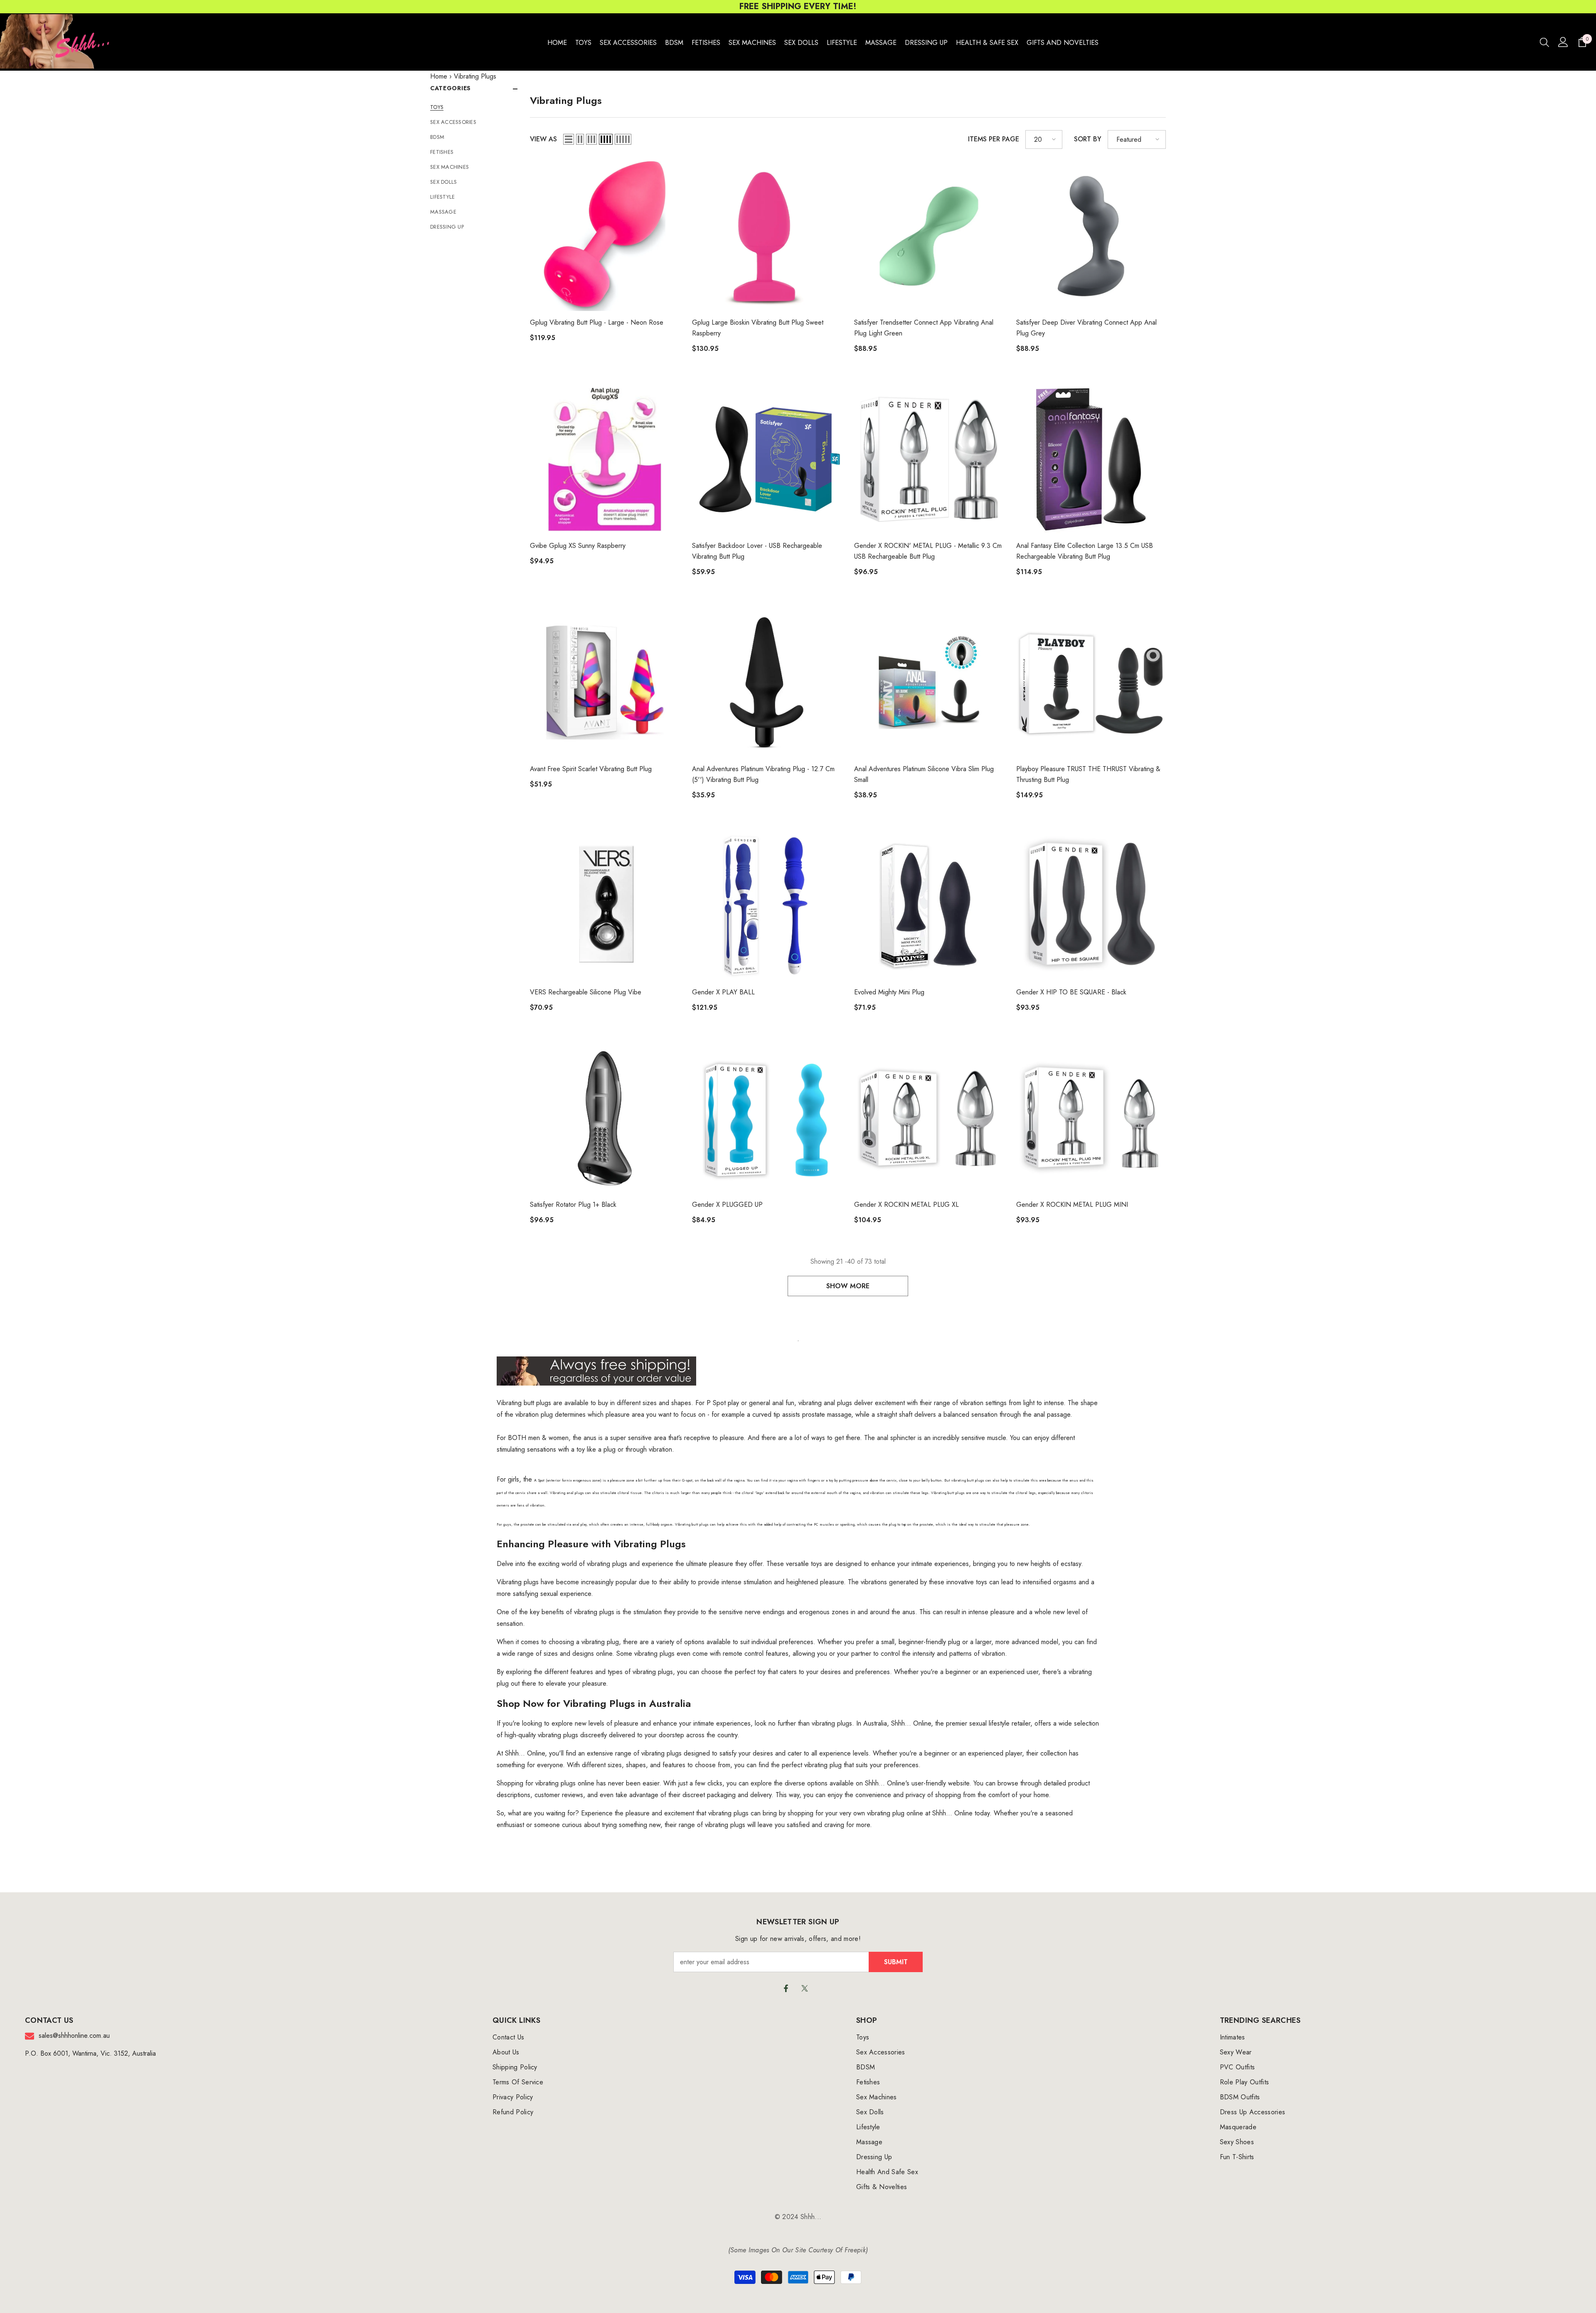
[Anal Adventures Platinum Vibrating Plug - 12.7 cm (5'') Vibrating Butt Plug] (767, 683)
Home (439, 76)
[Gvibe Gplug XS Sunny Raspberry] (605, 459)
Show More (848, 1286)
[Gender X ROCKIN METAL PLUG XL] (929, 1118)
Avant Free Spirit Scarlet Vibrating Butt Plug (591, 769)
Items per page (994, 139)
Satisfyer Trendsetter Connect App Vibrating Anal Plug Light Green (924, 328)
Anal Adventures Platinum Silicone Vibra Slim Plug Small (924, 774)
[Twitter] (805, 1988)
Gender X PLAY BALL (723, 992)
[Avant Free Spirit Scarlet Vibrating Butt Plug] (605, 683)
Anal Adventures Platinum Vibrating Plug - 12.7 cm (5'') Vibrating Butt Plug (763, 774)
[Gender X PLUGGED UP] (767, 1118)
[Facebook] (786, 1988)
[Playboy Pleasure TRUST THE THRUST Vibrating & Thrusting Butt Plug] (1091, 683)
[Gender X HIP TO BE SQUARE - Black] (1091, 906)
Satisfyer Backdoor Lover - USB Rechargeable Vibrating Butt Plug (757, 551)
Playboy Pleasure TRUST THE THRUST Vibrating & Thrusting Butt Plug (1088, 774)
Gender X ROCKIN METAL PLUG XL (906, 1205)
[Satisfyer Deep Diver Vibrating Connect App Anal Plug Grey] (1091, 236)
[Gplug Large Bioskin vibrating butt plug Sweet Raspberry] (767, 236)
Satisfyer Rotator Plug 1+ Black (573, 1205)
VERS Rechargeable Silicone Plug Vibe (586, 992)
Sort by (1088, 139)
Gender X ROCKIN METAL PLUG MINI (1072, 1205)
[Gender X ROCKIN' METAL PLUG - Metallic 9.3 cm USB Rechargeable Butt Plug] (929, 459)
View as (543, 139)
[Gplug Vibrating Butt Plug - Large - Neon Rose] (605, 236)
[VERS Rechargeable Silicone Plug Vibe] (605, 906)
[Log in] (1563, 42)
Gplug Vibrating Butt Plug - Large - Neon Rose (597, 322)
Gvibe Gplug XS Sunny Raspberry (578, 546)
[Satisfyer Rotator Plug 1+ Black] (605, 1118)
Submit (896, 1962)
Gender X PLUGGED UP (727, 1205)
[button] (569, 139)
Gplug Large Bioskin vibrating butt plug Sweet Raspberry (758, 328)
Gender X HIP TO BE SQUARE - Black (1071, 992)
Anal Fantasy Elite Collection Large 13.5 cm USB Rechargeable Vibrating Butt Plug (1085, 551)
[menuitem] (474, 107)
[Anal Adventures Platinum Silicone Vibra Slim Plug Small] (929, 683)
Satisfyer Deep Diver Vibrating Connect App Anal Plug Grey (1086, 328)
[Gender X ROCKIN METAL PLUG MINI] (1091, 1118)
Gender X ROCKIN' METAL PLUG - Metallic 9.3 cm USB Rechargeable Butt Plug (928, 551)
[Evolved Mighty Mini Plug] (929, 906)
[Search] (1544, 42)
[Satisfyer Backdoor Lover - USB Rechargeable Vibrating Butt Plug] (767, 459)
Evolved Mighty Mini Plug (889, 992)
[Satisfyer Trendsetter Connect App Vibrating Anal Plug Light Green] (929, 236)
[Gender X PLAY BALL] (767, 906)
